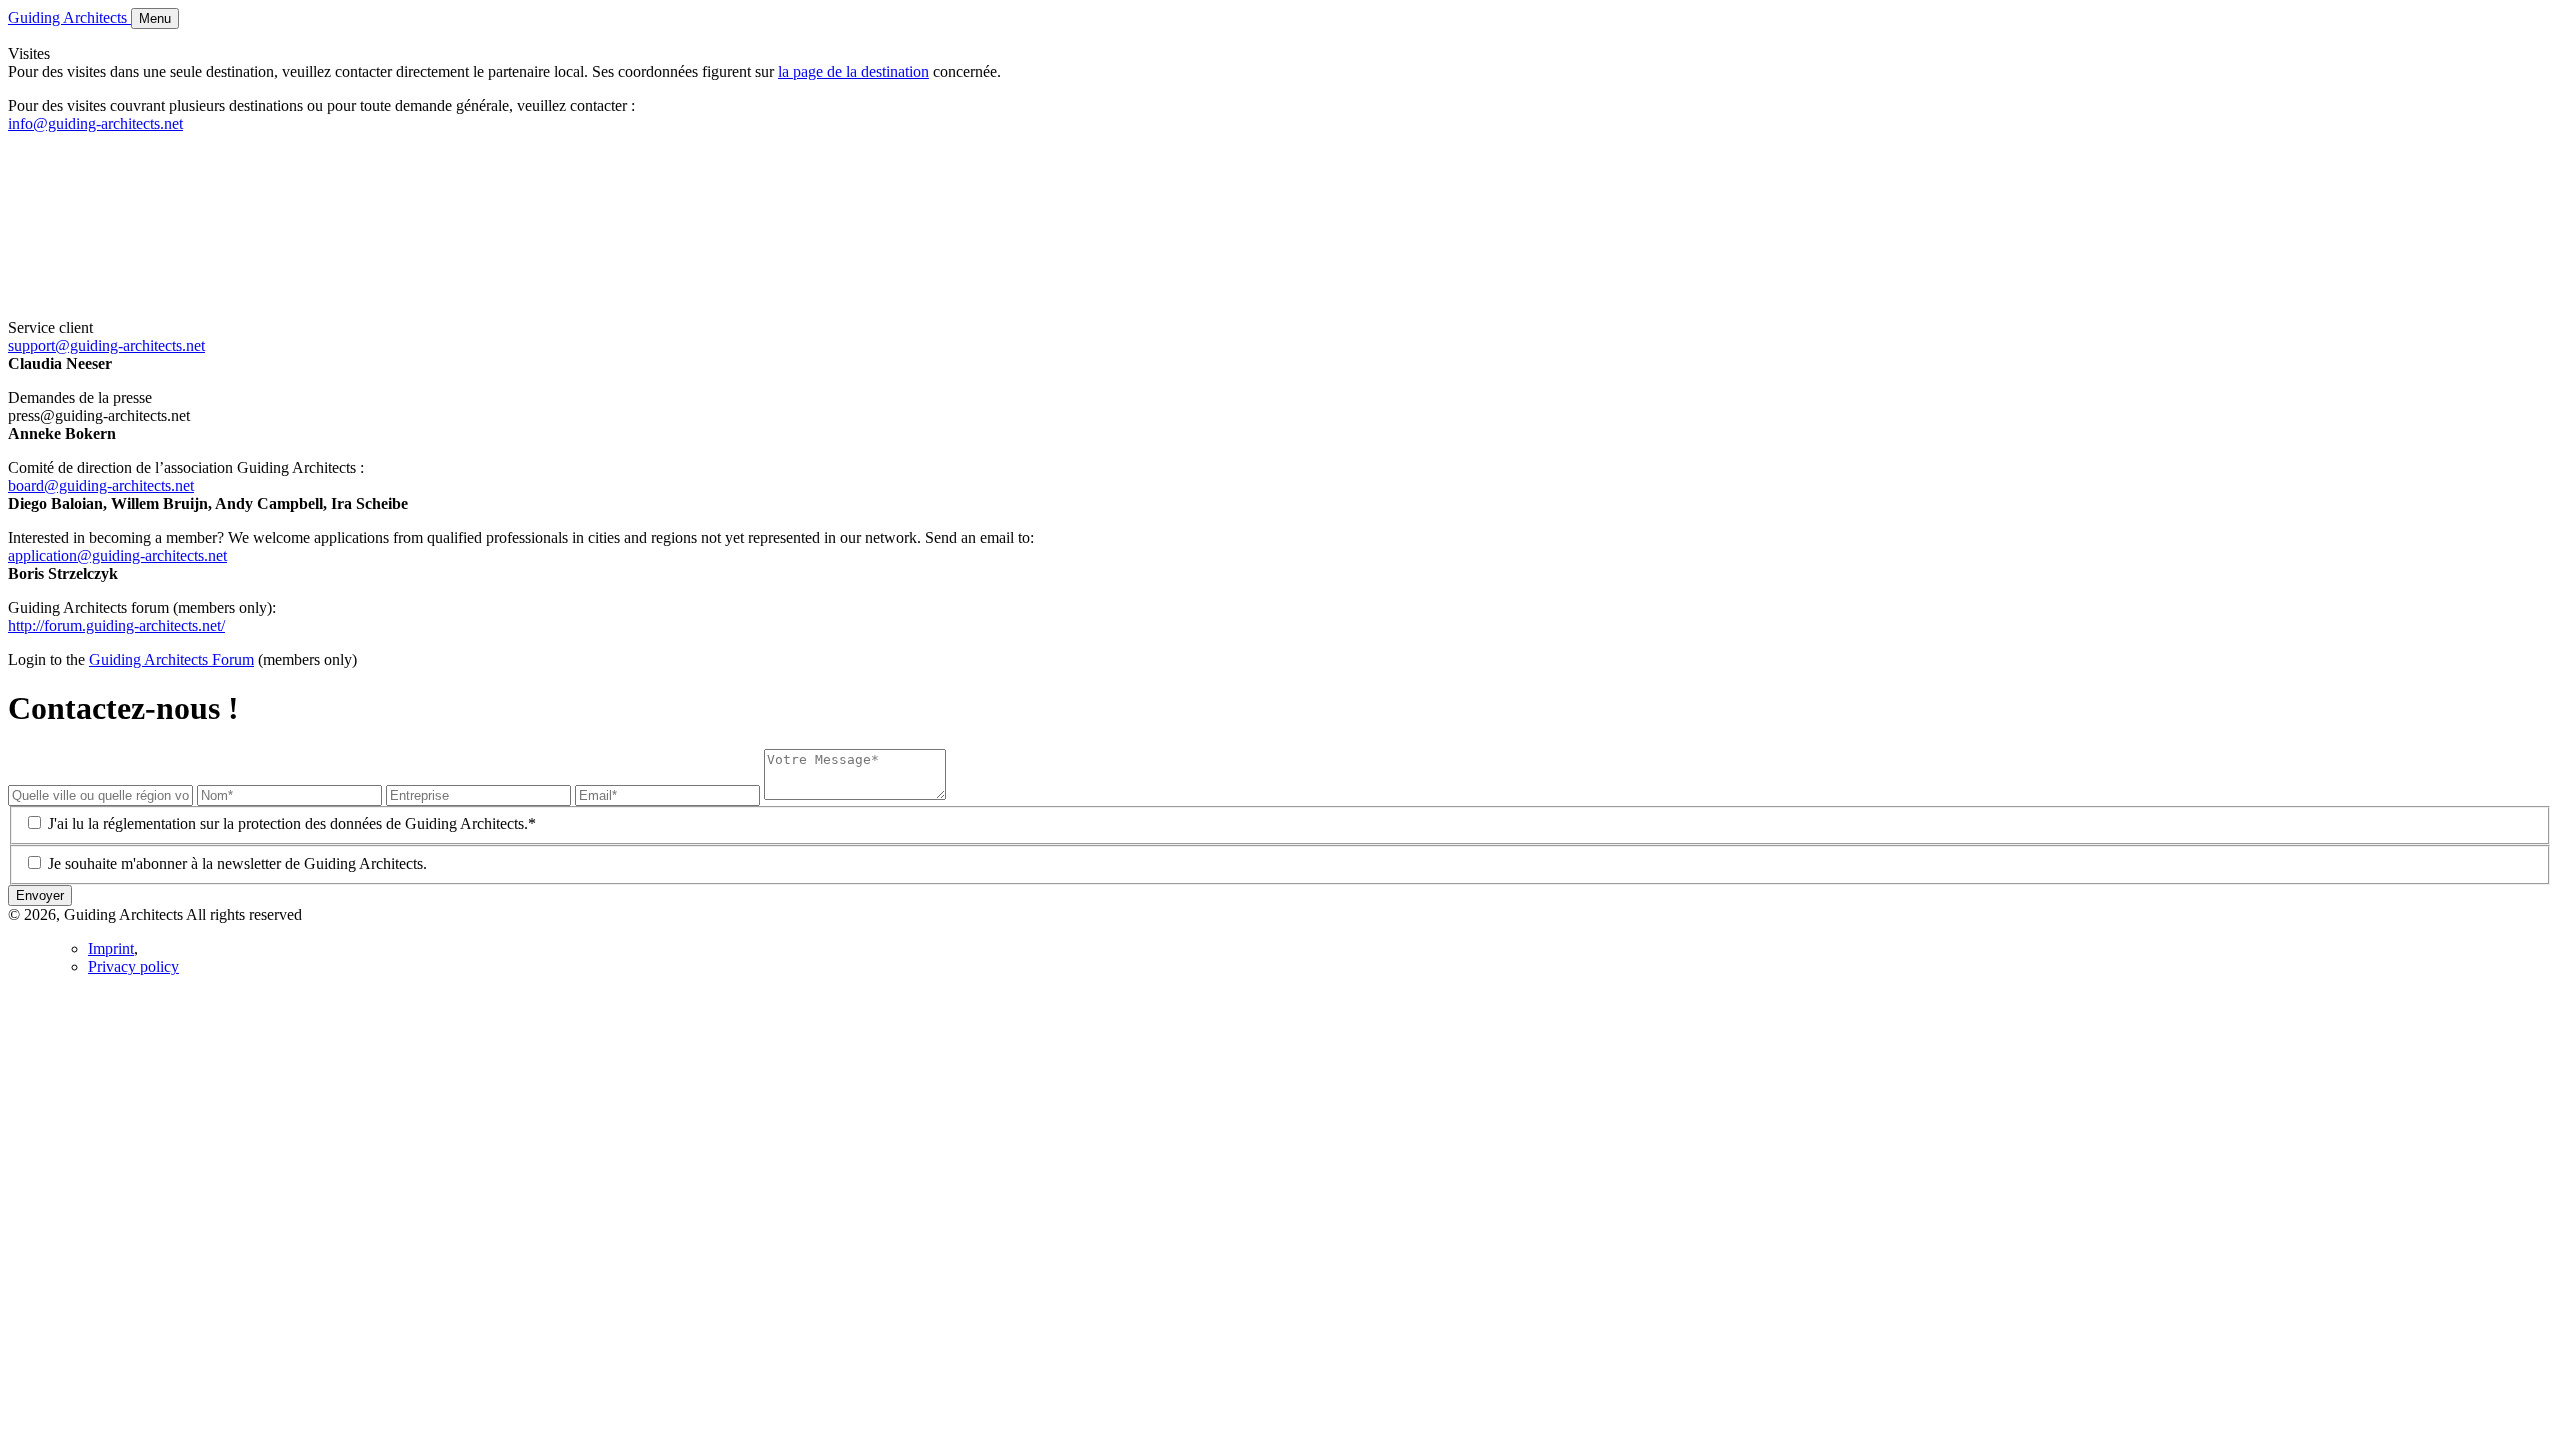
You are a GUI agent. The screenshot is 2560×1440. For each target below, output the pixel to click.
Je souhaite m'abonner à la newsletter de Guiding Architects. (237, 863)
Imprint (111, 948)
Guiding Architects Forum (171, 659)
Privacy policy (133, 966)
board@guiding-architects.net (101, 485)
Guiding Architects (69, 17)
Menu (155, 18)
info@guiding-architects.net (95, 123)
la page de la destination (853, 71)
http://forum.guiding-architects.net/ (116, 625)
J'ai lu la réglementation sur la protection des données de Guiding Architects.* (292, 823)
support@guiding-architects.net (106, 345)
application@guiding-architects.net (117, 555)
